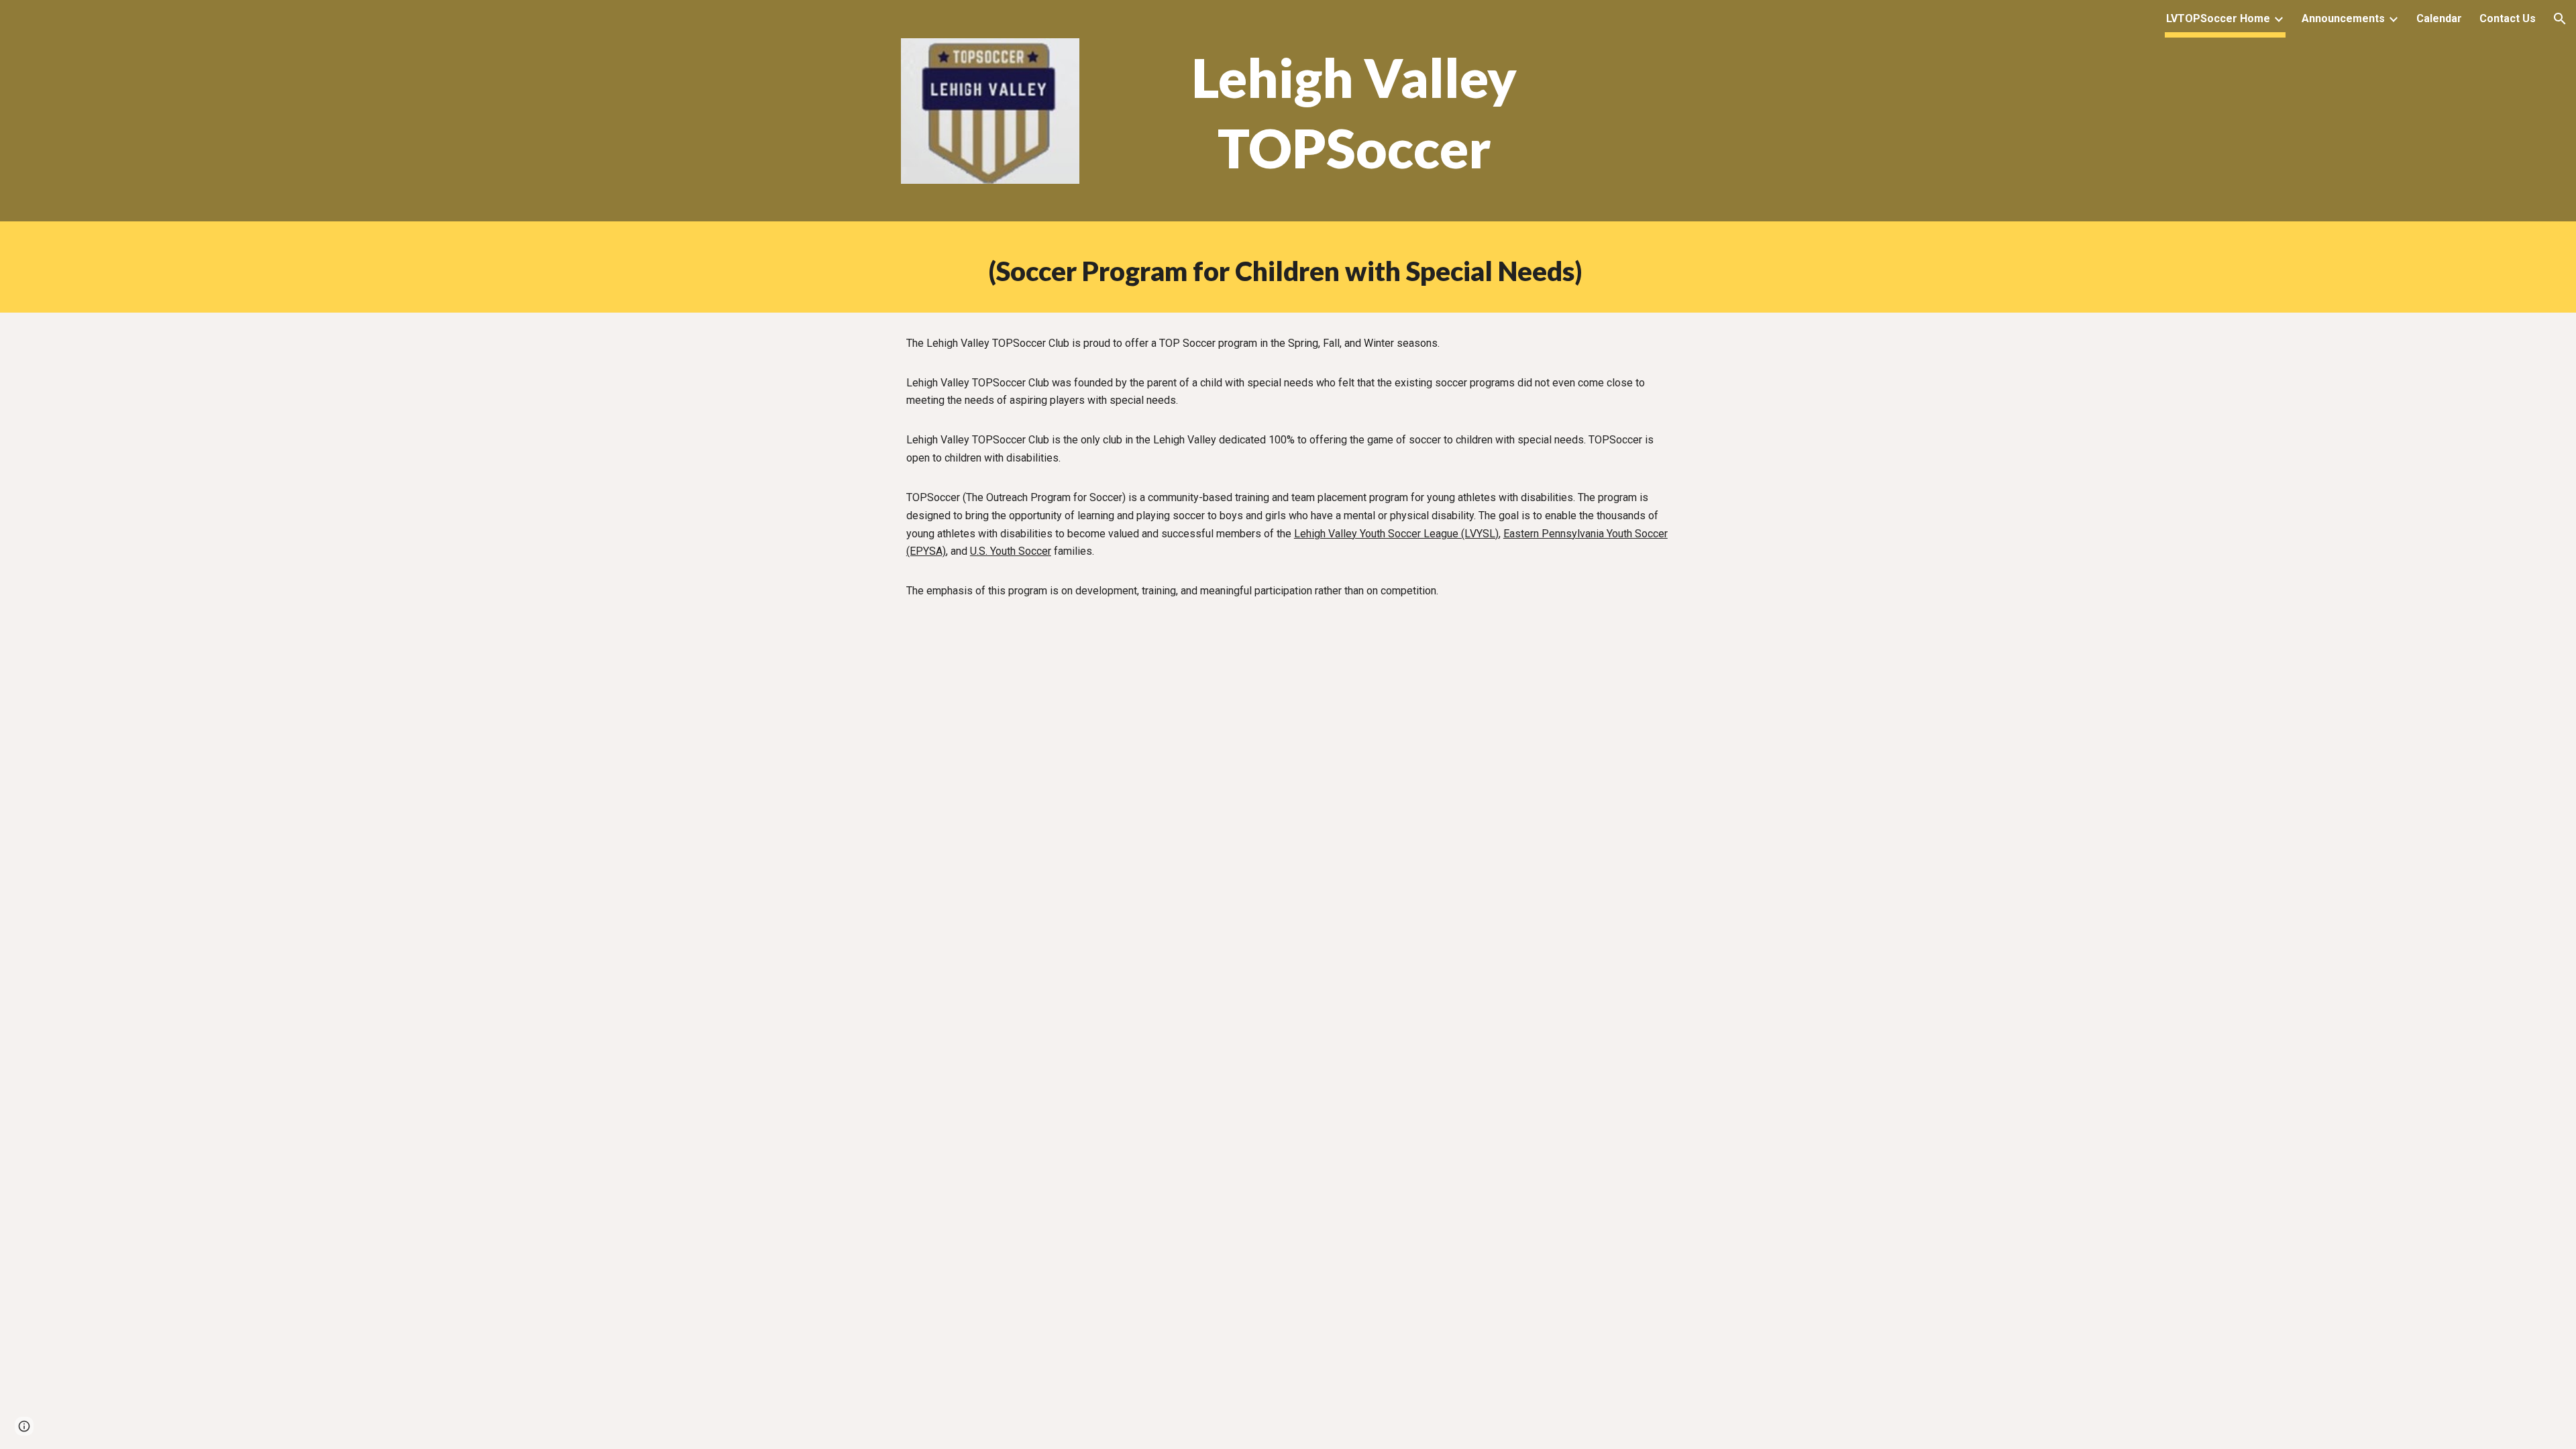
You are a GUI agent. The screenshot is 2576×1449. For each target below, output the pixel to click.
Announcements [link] (2343, 18)
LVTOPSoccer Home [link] (2218, 18)
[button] (2560, 19)
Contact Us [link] (2508, 18)
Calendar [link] (2439, 18)
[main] (1354, 114)
